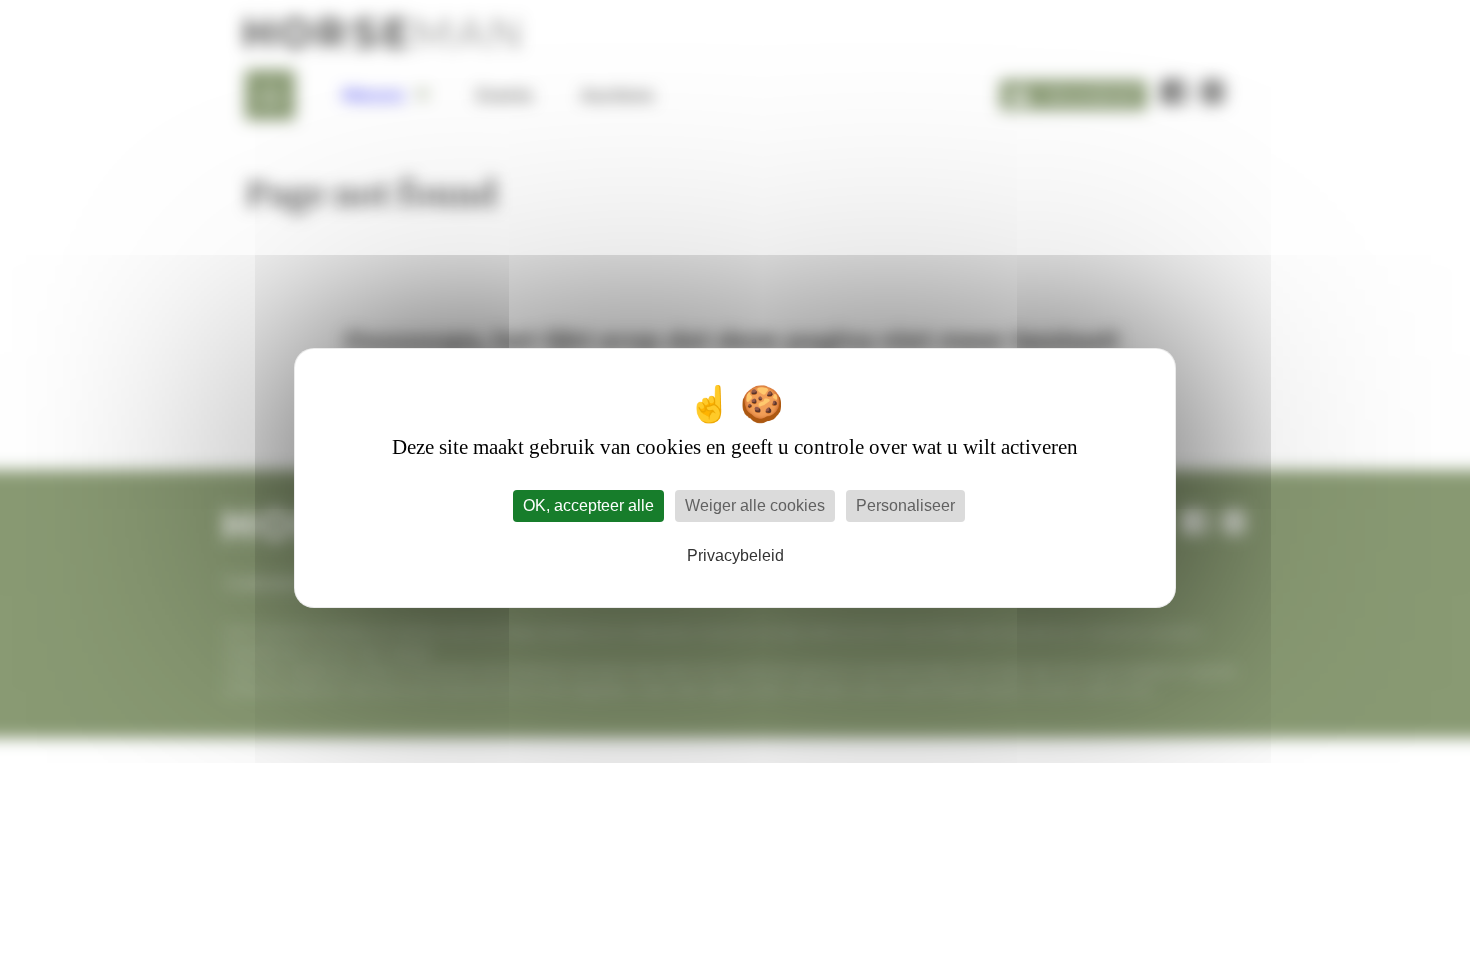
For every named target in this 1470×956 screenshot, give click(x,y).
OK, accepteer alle (588, 505)
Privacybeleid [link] (735, 555)
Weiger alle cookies (755, 505)
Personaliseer (905, 505)
